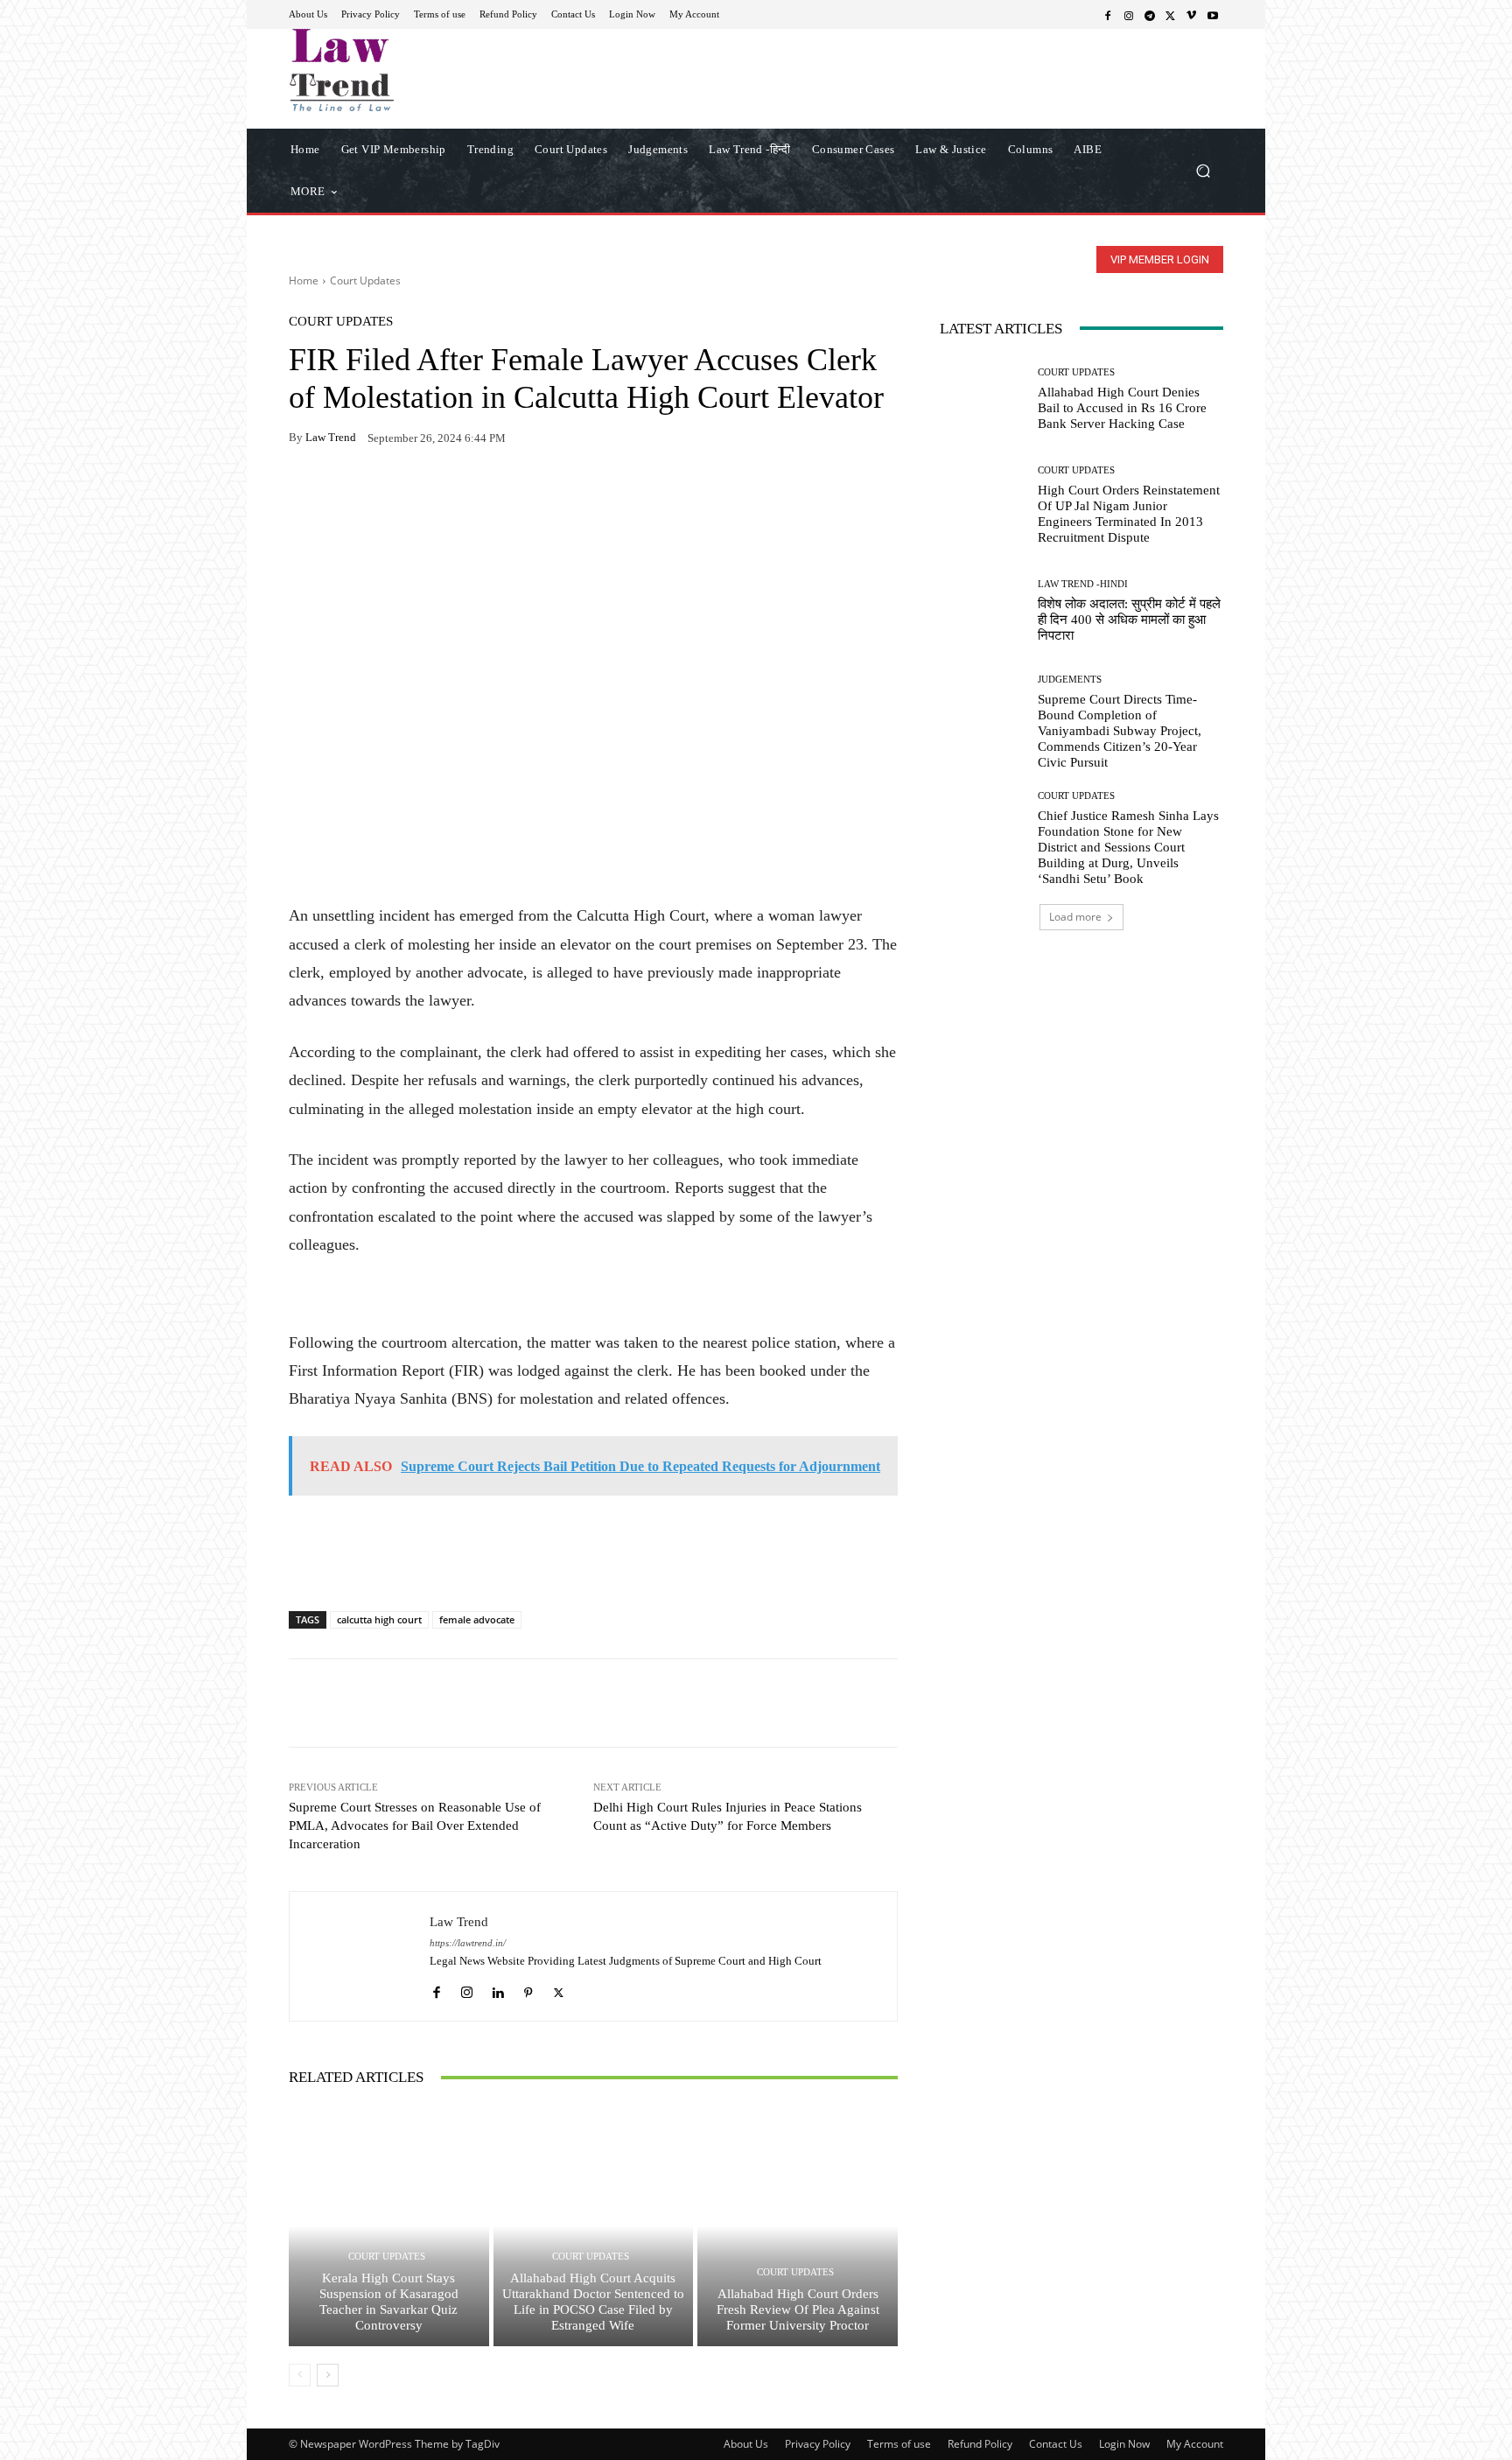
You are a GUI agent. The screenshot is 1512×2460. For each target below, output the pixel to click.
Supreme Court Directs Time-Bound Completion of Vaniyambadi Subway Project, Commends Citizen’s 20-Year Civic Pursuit (1120, 731)
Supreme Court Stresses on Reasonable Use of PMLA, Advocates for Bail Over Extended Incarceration (415, 1826)
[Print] (427, 493)
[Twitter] (1171, 15)
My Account (1195, 2444)
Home (304, 280)
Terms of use (899, 2444)
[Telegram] (1150, 15)
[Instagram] (1129, 15)
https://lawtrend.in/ (468, 1943)
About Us (746, 2444)
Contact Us (1056, 2444)
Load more (1075, 917)
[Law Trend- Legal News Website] (414, 70)
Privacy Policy (818, 2444)
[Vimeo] (1192, 15)
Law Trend (331, 437)
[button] (1203, 170)
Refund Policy (980, 2444)
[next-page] (328, 2375)
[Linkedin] (497, 1988)
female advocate (477, 1619)
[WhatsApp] (346, 493)
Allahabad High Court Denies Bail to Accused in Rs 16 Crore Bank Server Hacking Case (1122, 408)
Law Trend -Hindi (1083, 584)
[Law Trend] (360, 1956)
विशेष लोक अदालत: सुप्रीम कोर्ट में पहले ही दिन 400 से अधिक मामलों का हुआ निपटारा (1129, 620)
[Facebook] (1108, 15)
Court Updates (365, 280)
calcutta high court (379, 1619)
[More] (508, 493)
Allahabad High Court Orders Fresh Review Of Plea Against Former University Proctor (798, 2309)
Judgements (1070, 680)
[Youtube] (1213, 15)
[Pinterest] (467, 493)
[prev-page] (300, 2375)
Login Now (1124, 2444)
